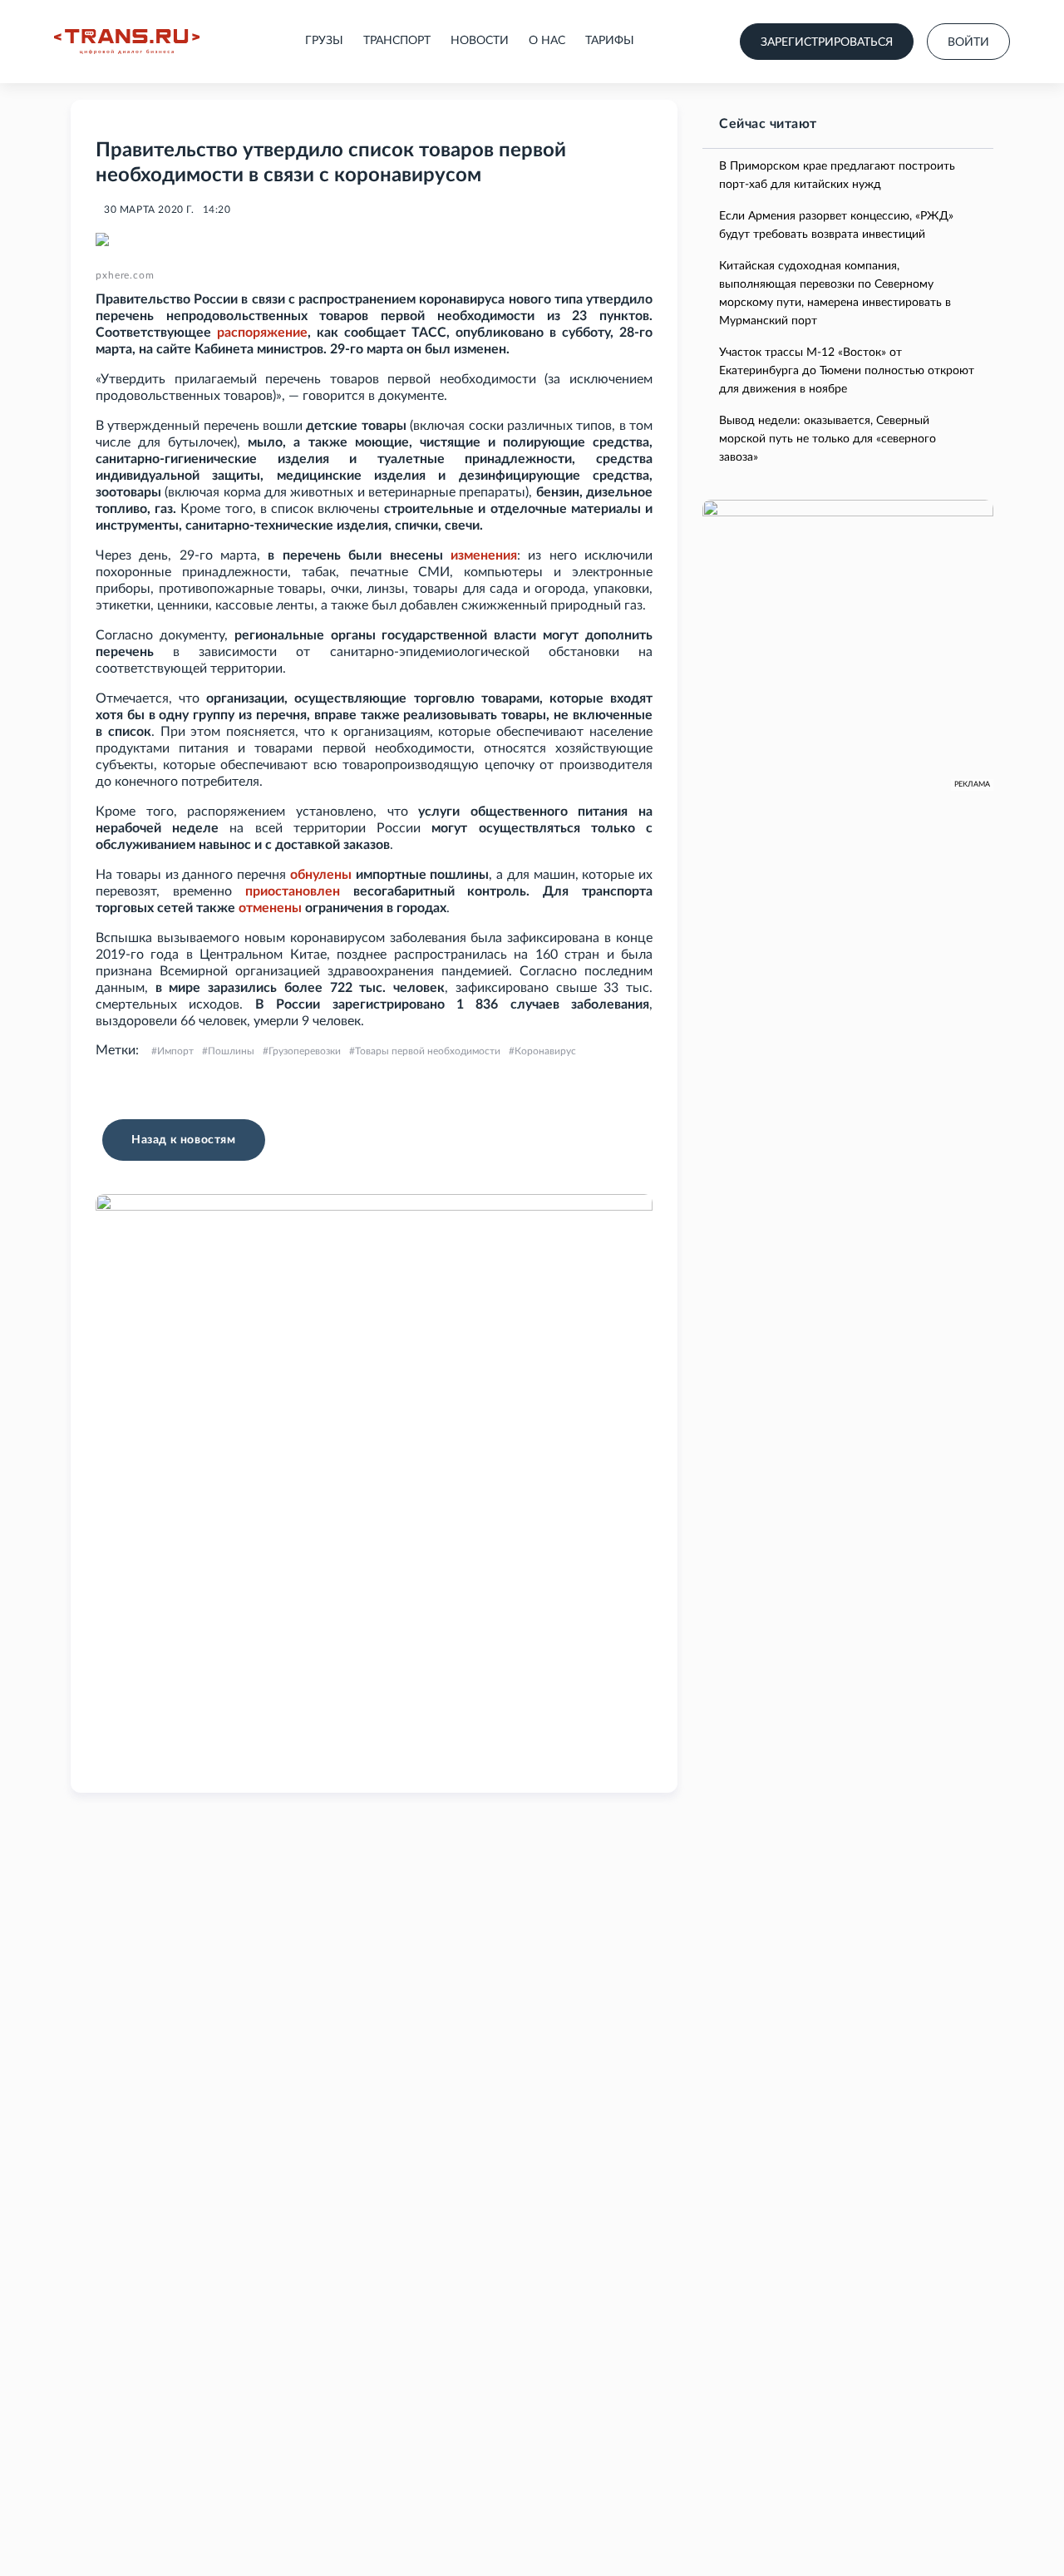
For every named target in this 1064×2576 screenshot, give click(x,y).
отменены (270, 908)
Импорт (175, 1051)
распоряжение (262, 333)
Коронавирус (545, 1051)
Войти (968, 42)
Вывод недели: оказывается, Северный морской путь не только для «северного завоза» (828, 439)
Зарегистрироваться (827, 42)
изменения (484, 555)
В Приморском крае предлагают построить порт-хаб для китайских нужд (837, 175)
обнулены (321, 875)
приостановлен (293, 891)
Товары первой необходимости (428, 1051)
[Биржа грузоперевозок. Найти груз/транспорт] (127, 42)
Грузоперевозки (305, 1051)
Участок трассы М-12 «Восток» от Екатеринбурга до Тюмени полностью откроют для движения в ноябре (847, 371)
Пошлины (231, 1051)
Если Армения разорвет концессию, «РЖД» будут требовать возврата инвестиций (836, 225)
